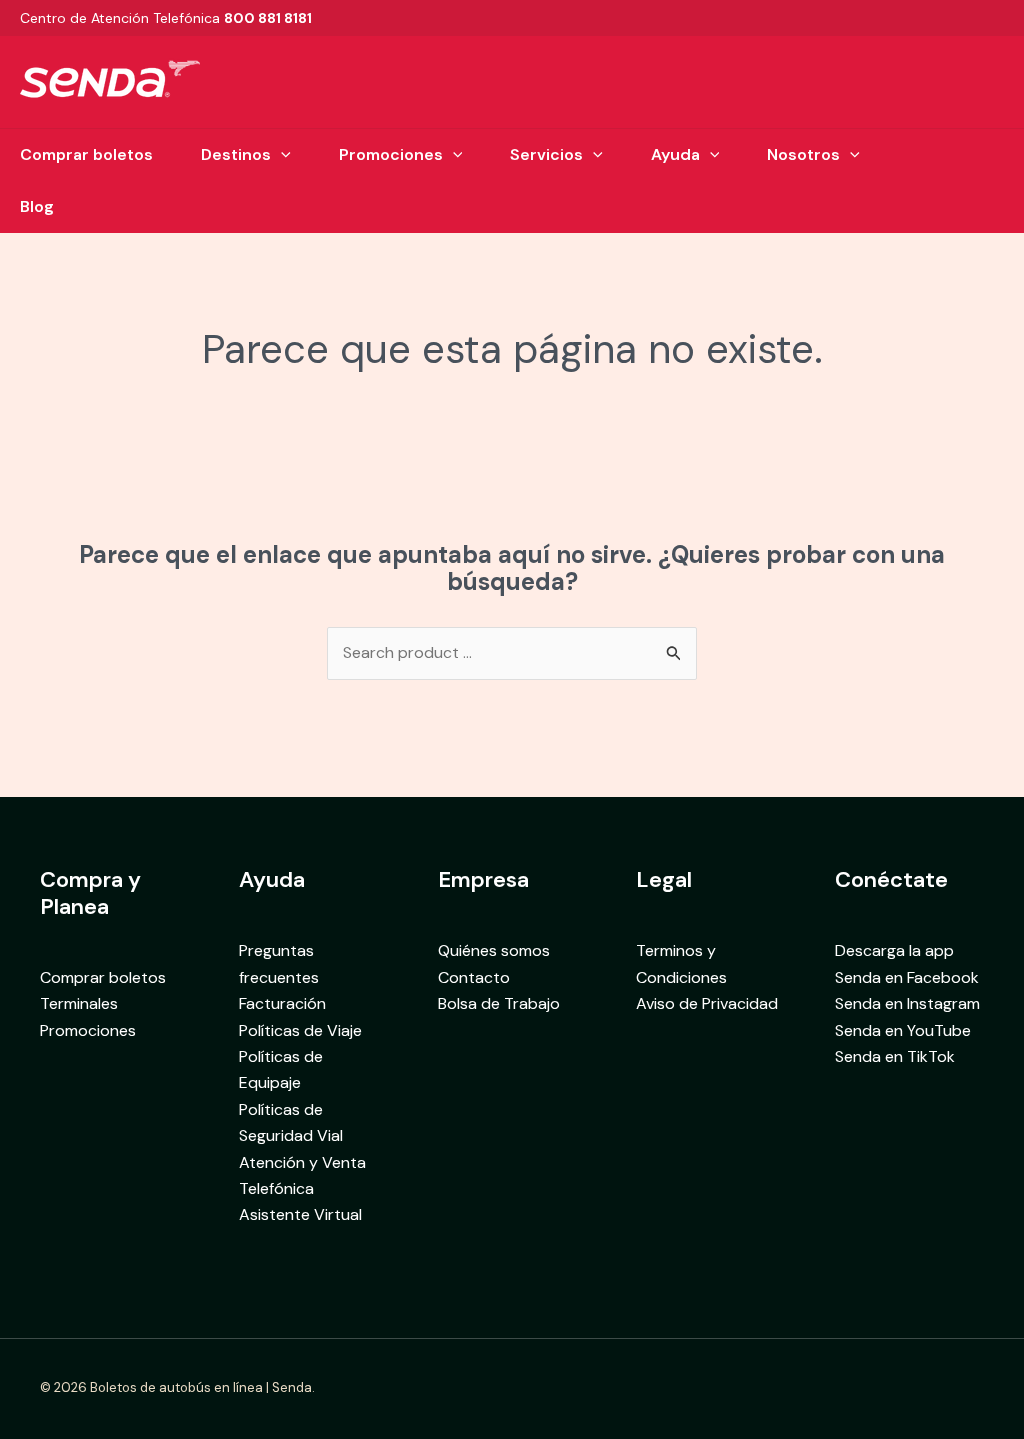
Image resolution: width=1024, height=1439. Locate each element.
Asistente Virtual (300, 1214)
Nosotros (803, 154)
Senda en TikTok (895, 1056)
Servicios (546, 154)
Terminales (79, 1003)
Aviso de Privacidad (707, 1003)
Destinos (236, 154)
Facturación (282, 1003)
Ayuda (675, 154)
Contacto (474, 977)
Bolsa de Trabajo (499, 1003)
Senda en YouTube (903, 1030)
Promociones (391, 154)
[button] (281, 155)
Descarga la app (894, 950)
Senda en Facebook (907, 977)
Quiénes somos (494, 950)
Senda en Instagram (907, 1003)
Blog (37, 206)
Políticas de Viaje (300, 1030)
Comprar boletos (86, 154)
